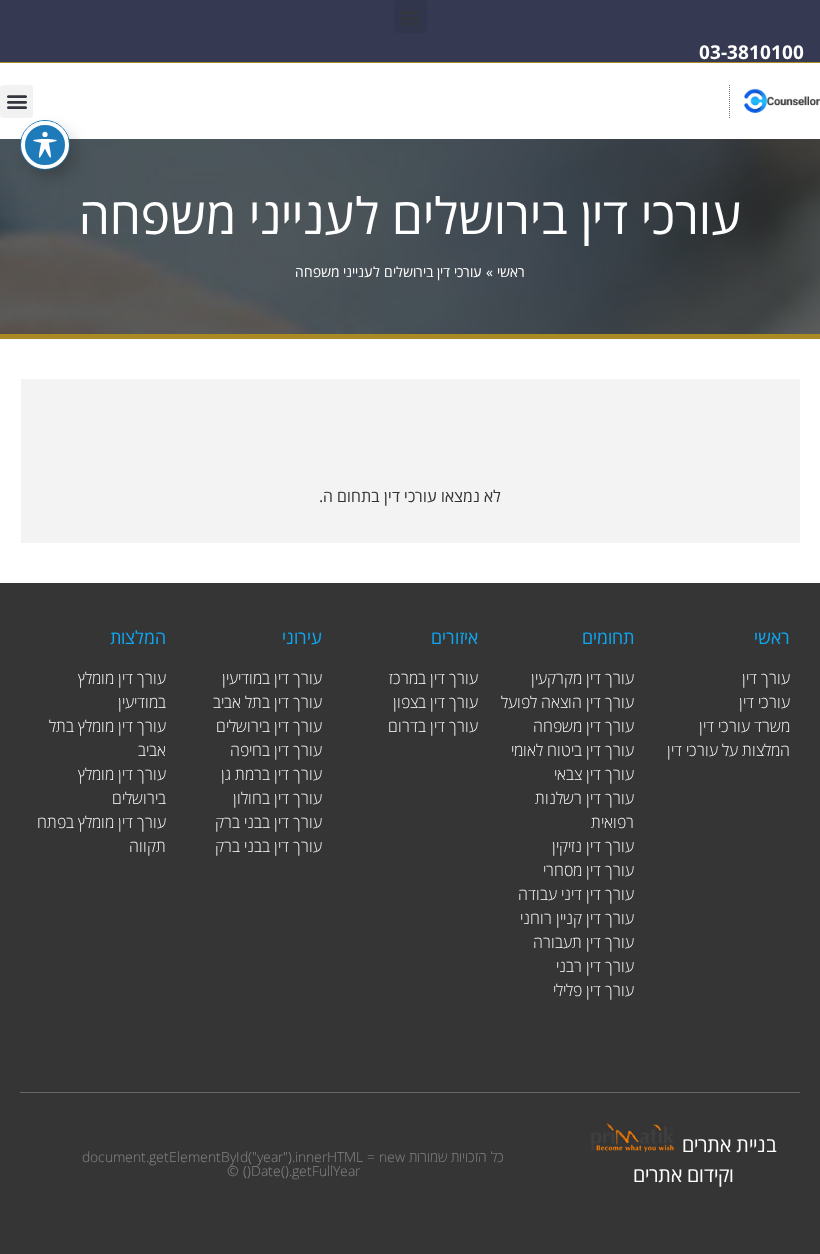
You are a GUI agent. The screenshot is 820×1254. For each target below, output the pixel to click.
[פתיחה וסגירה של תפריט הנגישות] (45, 145)
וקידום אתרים (683, 1174)
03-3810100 (751, 52)
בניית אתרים (729, 1144)
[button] (410, 16)
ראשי (511, 271)
